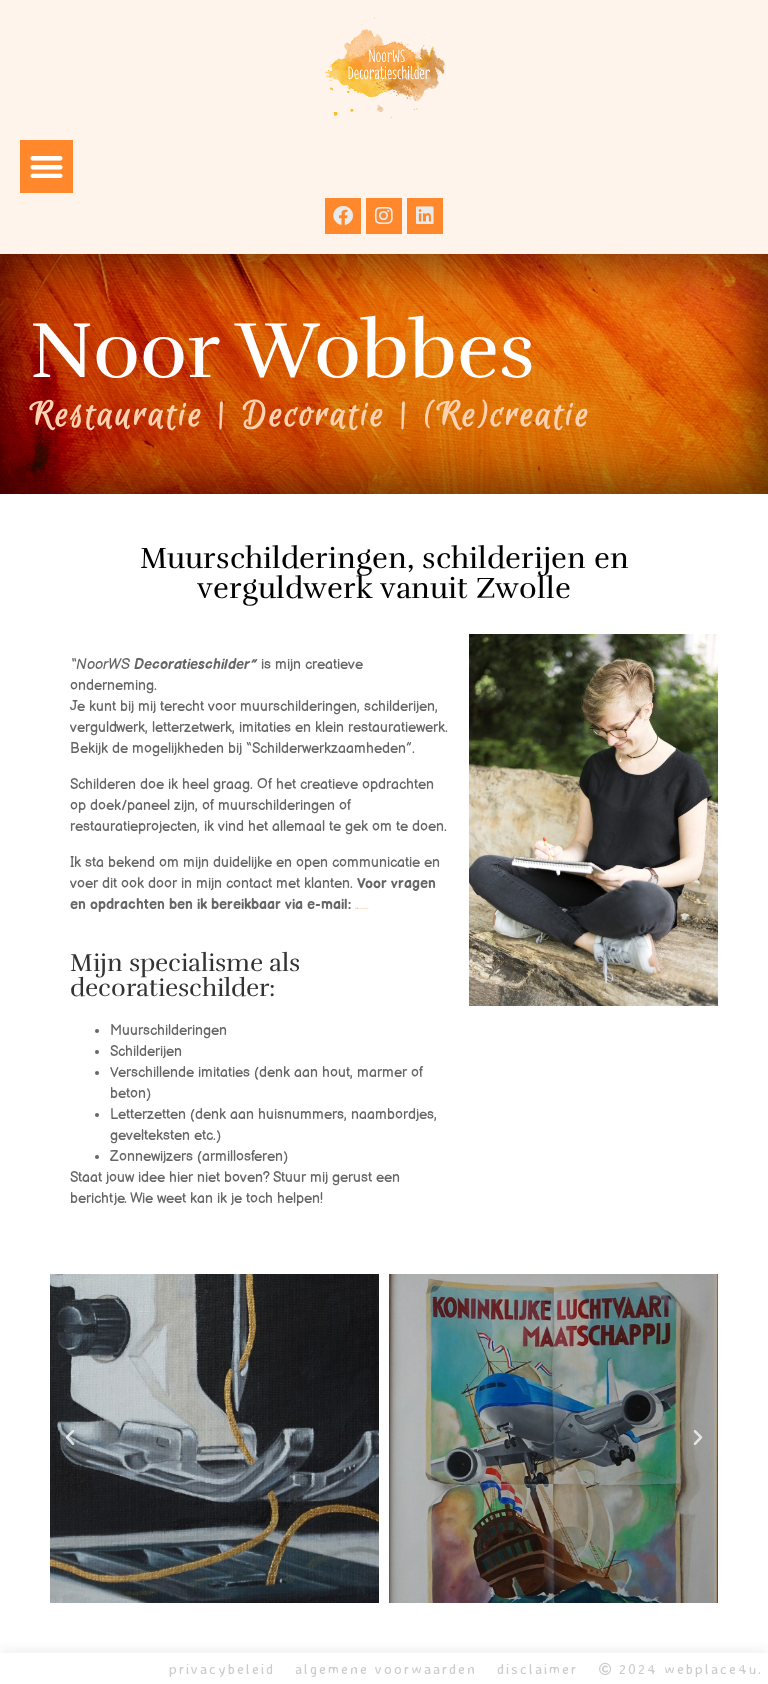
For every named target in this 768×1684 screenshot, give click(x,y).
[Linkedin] (425, 216)
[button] (46, 166)
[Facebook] (343, 216)
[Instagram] (384, 216)
